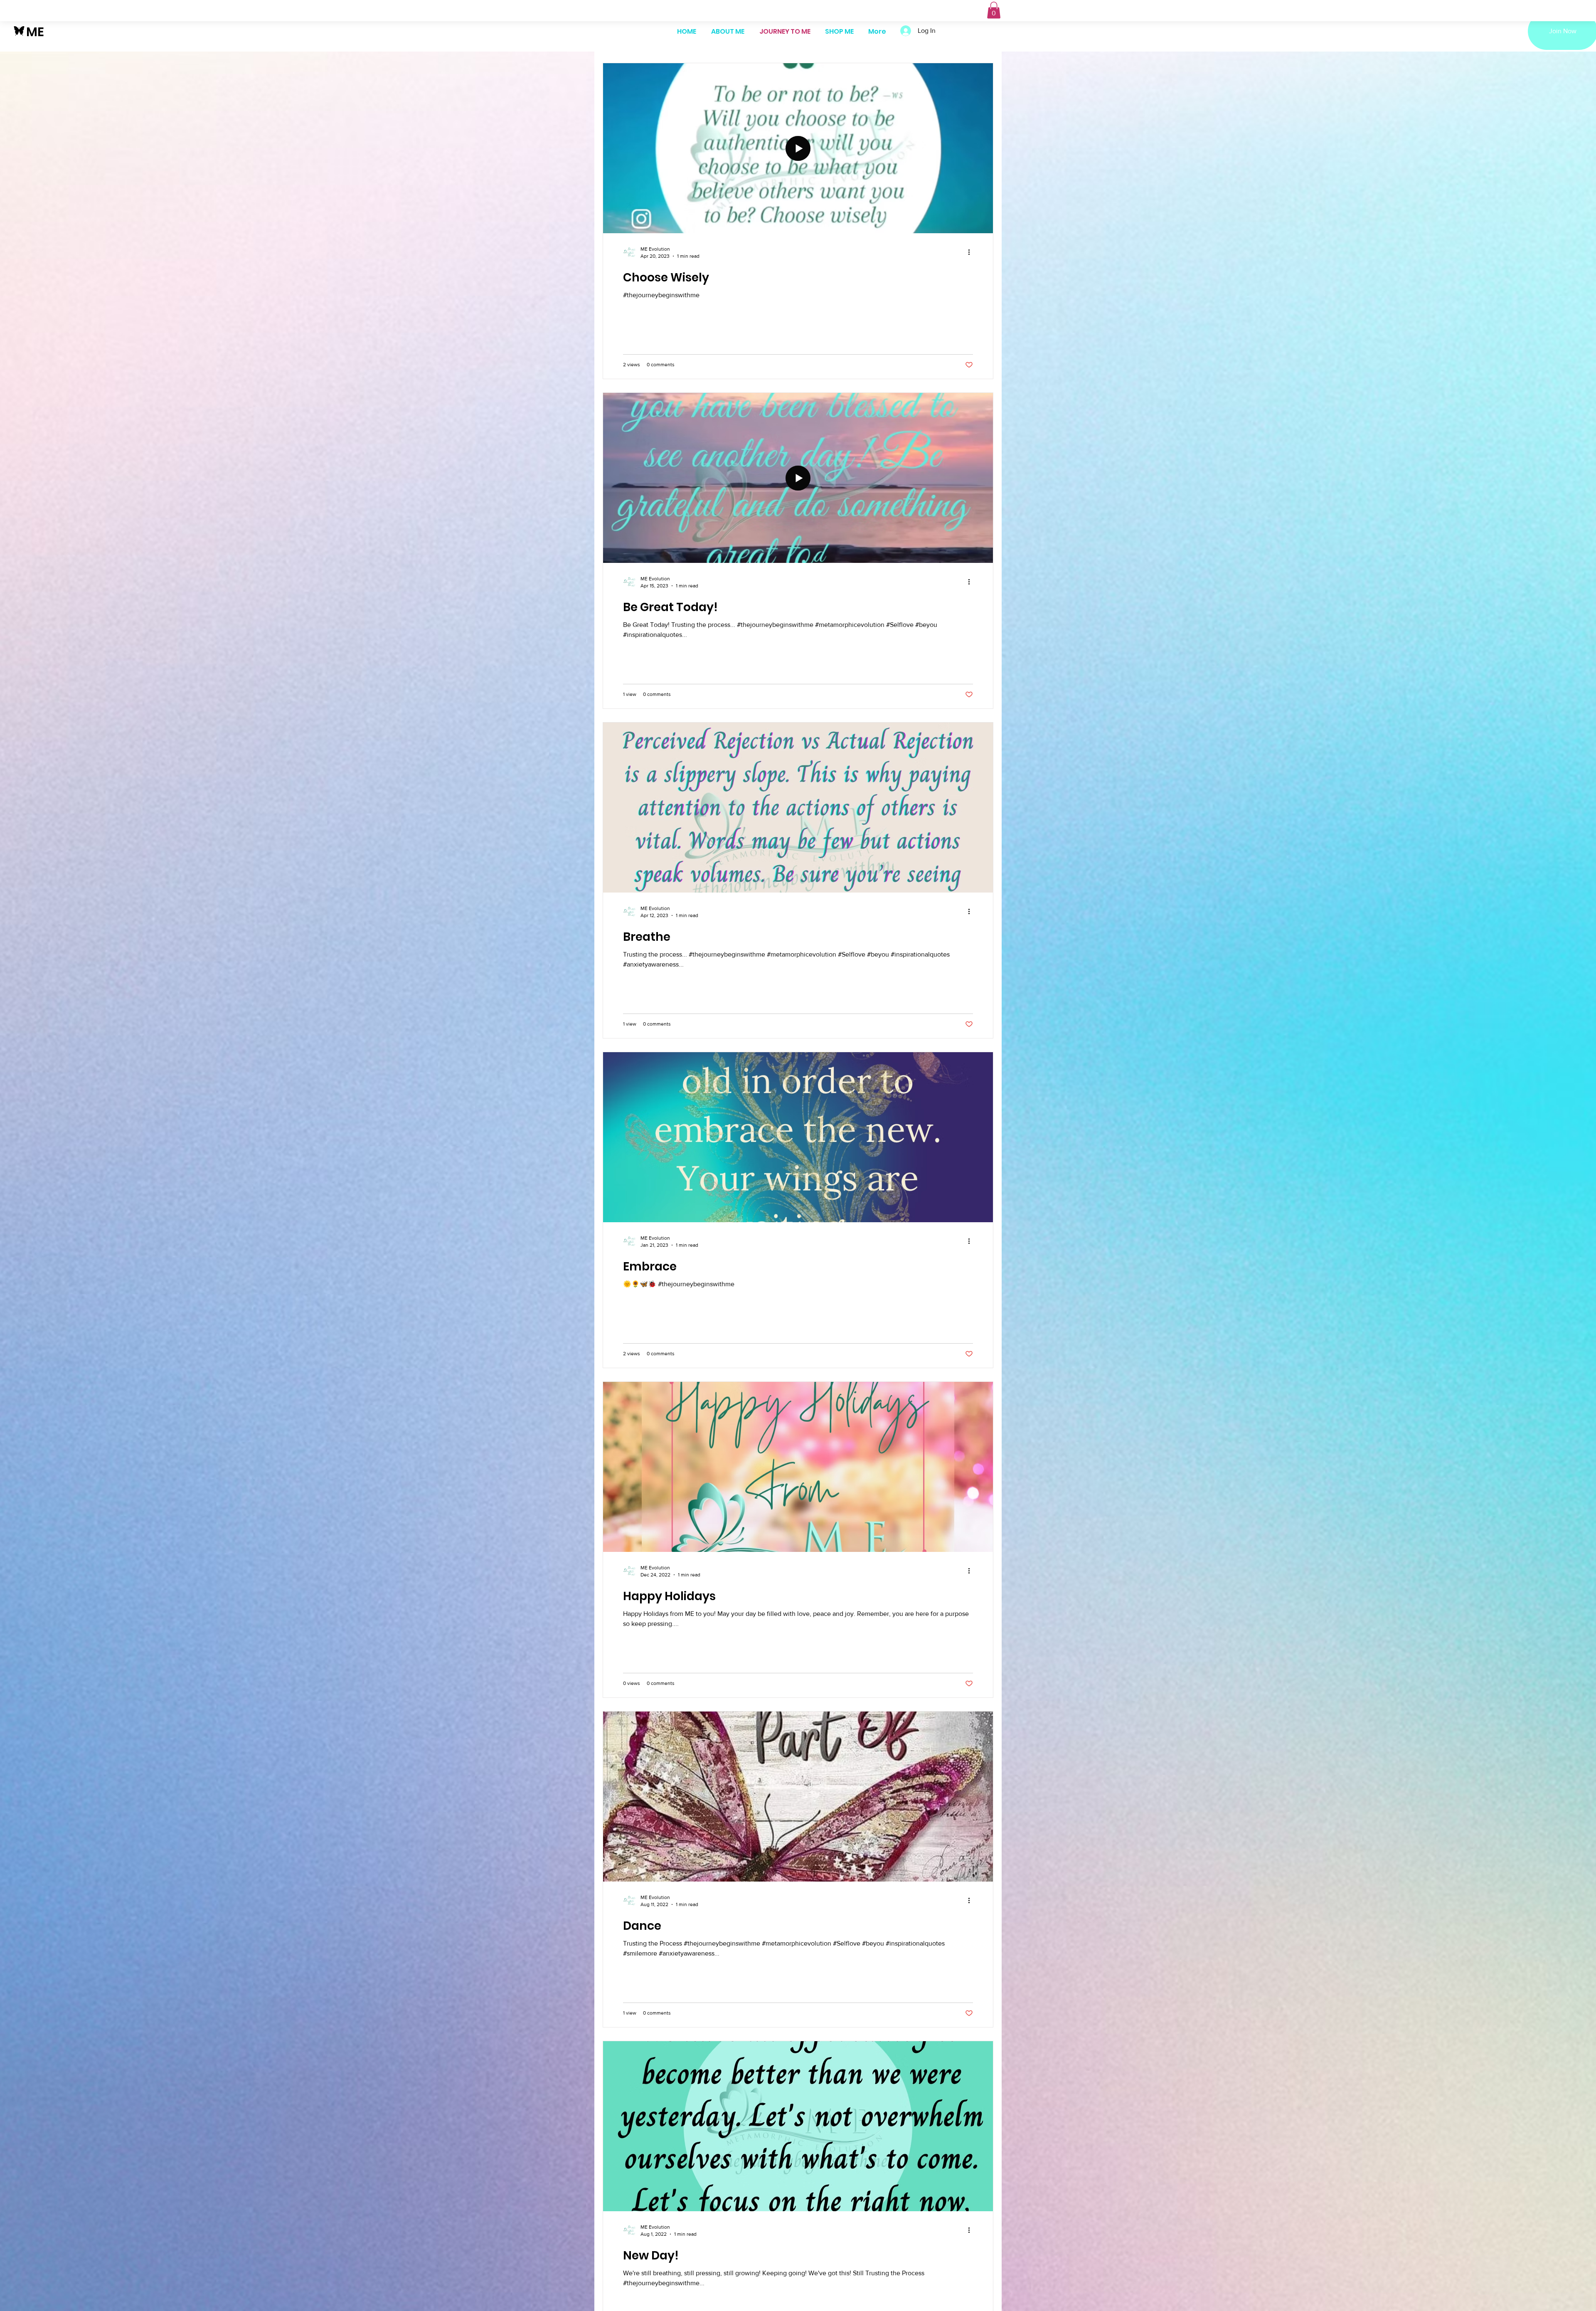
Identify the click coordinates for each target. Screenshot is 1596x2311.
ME (35, 32)
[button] (994, 10)
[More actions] (972, 252)
